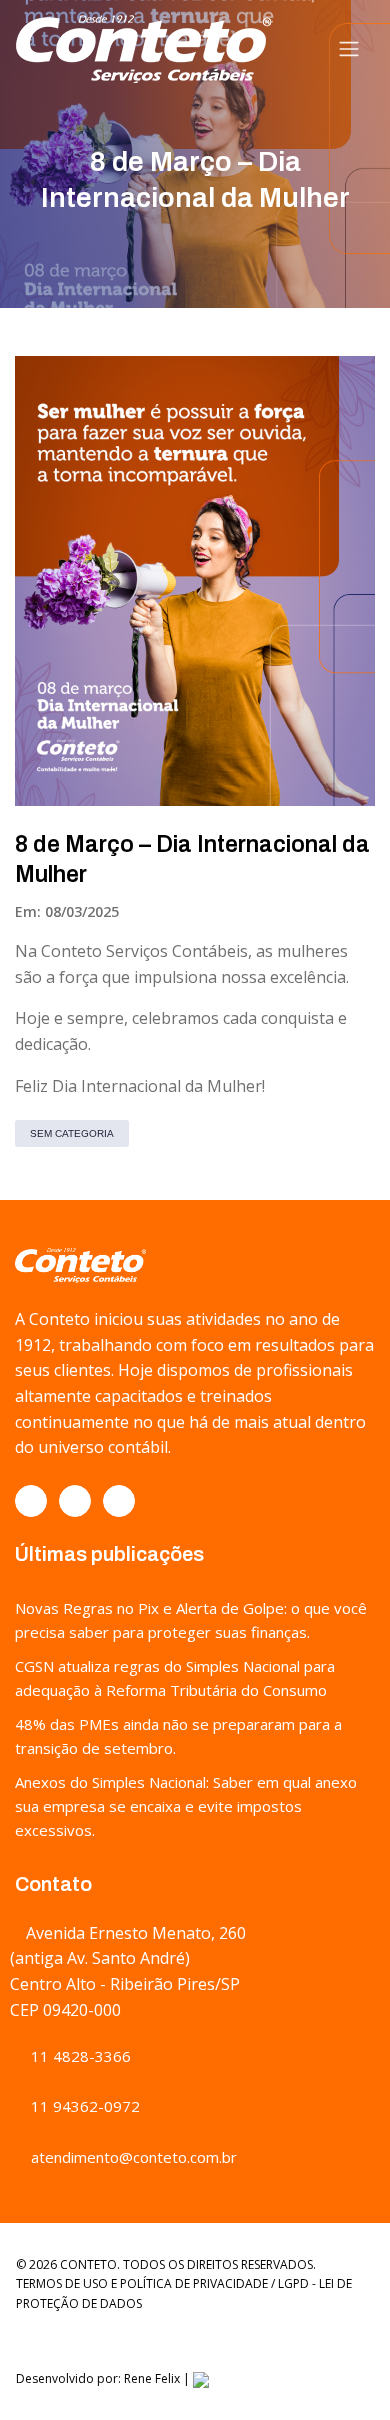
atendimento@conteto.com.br (132, 2157)
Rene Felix (152, 2378)
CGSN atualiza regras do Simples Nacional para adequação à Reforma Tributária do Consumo (175, 1678)
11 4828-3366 (79, 2056)
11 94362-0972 (83, 2106)
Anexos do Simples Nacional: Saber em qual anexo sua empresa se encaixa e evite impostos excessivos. (186, 1806)
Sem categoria (72, 1133)
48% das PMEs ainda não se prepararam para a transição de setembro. (178, 1736)
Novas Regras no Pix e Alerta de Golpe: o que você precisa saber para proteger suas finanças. (191, 1620)
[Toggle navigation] (349, 49)
